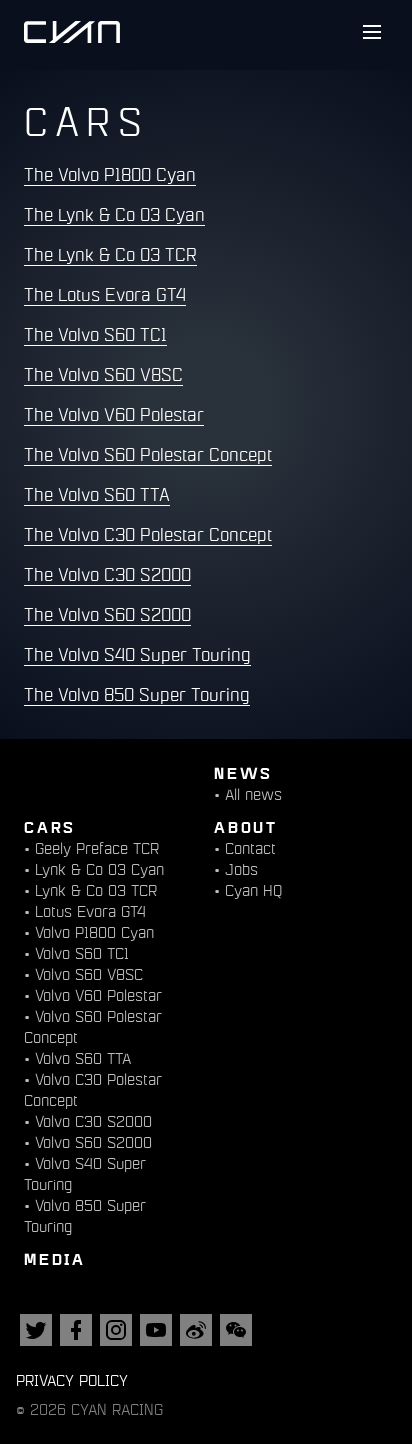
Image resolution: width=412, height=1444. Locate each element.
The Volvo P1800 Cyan (110, 175)
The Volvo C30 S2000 (107, 575)
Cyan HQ (253, 890)
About (246, 827)
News (243, 773)
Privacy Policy (72, 1380)
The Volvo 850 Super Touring (137, 695)
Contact (250, 848)
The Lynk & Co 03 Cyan (114, 215)
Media (55, 1259)
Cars (50, 827)
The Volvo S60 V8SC (103, 375)
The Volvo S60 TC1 (95, 335)
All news (253, 794)
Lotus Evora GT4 (90, 911)
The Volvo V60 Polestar (114, 415)
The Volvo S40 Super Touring (137, 655)
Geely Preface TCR (97, 848)
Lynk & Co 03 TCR (96, 890)
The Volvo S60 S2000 (107, 615)
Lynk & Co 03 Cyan (99, 869)
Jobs (241, 869)
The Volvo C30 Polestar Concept (148, 535)
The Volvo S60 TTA (97, 495)
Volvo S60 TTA (83, 1058)
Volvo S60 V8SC (89, 974)
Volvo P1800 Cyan (94, 932)
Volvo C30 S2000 (93, 1121)
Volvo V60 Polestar (98, 995)
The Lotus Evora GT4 (105, 295)
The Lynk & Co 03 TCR (110, 255)
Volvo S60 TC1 (82, 953)
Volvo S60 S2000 (93, 1142)
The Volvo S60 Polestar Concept (148, 455)
